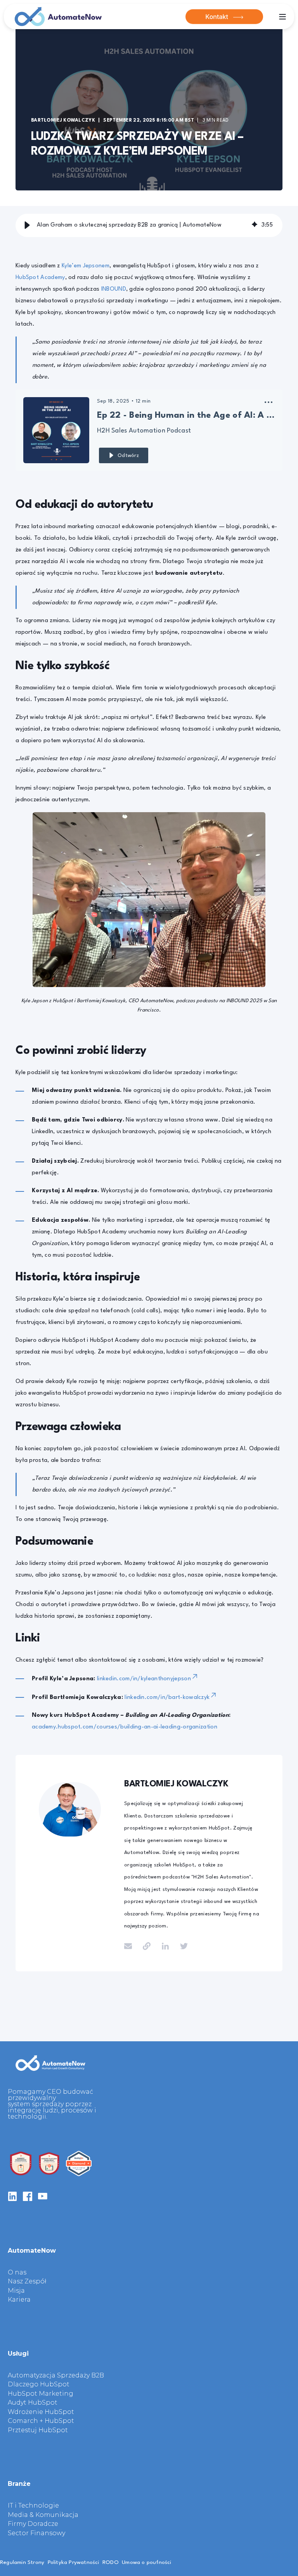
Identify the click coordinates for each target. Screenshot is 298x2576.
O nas (17, 2273)
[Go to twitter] (181, 1946)
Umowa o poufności (146, 2562)
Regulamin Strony (22, 2562)
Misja (16, 2291)
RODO (111, 2562)
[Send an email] (131, 1946)
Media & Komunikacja (43, 2515)
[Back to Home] (58, 17)
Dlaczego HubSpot (39, 2384)
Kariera (19, 2300)
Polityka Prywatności (74, 2562)
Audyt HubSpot (33, 2403)
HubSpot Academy (40, 278)
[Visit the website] (147, 1946)
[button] (27, 225)
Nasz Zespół (27, 2281)
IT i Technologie (33, 2506)
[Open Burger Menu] (282, 17)
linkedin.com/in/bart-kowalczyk (167, 1698)
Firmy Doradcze (33, 2524)
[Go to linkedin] (165, 1946)
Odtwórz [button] (128, 456)
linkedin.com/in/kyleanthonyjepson (144, 1679)
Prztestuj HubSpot (38, 2430)
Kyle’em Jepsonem (86, 266)
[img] (255, 225)
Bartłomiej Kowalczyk (63, 120)
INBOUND (114, 289)
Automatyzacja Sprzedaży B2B (56, 2375)
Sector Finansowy (36, 2533)
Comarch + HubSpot (41, 2421)
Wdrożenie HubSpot (41, 2412)
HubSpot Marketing (41, 2394)
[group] (149, 225)
